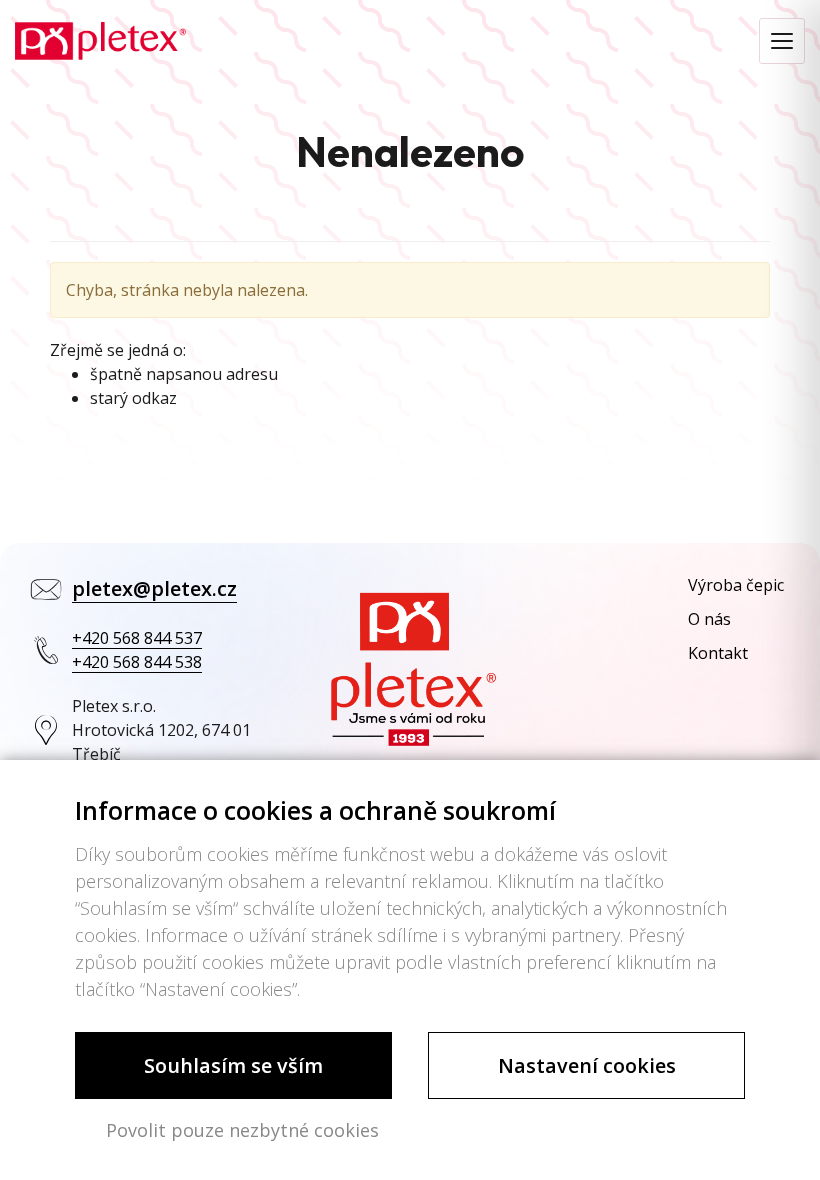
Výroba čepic (736, 585)
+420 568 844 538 (137, 662)
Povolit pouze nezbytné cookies (242, 1130)
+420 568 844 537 (137, 638)
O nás (709, 619)
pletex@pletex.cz (154, 588)
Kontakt (718, 653)
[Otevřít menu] (782, 41)
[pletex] (100, 39)
